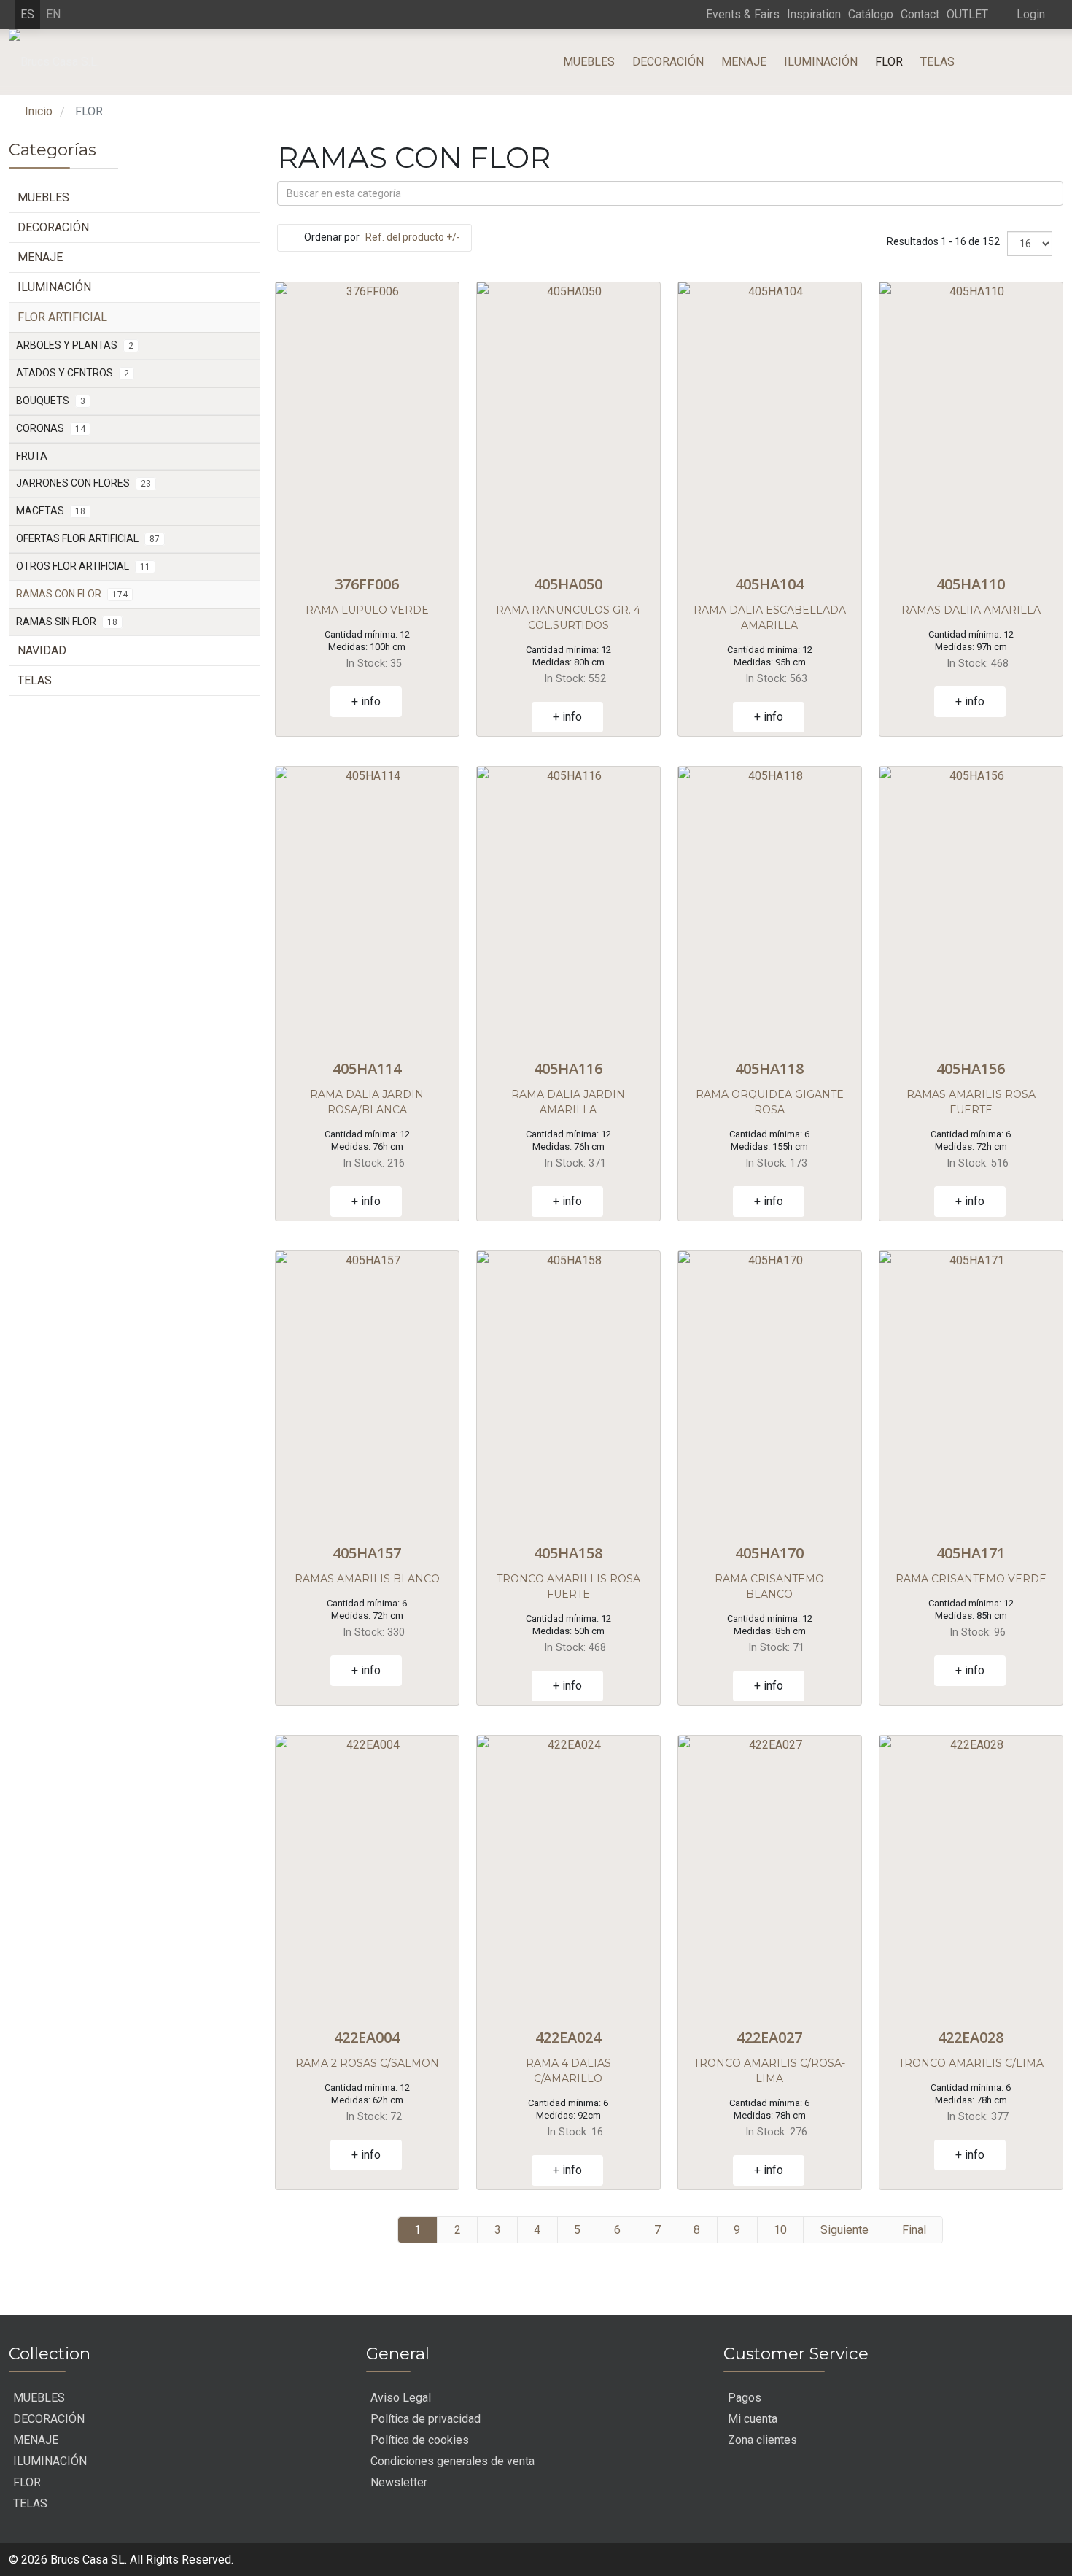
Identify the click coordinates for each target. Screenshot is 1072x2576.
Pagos (745, 2398)
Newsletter (399, 2482)
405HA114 (367, 1068)
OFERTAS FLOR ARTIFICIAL (88, 538)
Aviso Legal (401, 2398)
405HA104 (769, 584)
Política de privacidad (426, 2419)
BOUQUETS (51, 401)
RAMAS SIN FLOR (67, 622)
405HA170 (769, 1553)
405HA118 (769, 1068)
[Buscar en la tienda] (1047, 193)
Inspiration (814, 14)
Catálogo (871, 14)
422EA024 (568, 2037)
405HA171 (971, 1553)
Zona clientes (762, 2440)
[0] (1040, 62)
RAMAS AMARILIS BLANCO (367, 1579)
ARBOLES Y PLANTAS (75, 345)
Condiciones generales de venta (453, 2461)
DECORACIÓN (668, 62)
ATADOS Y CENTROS (73, 373)
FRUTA (32, 456)
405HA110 (971, 584)
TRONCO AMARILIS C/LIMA (971, 2063)
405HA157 (367, 1553)
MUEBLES (589, 62)
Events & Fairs (743, 14)
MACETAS (51, 511)
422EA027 (769, 2037)
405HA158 (568, 1553)
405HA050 (568, 584)
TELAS (937, 62)
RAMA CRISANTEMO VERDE (971, 1579)
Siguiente (844, 2230)
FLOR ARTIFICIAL (62, 317)
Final (914, 2230)
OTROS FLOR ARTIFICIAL (83, 566)
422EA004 (367, 2037)
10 (780, 2230)
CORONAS (51, 428)
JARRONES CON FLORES (83, 483)
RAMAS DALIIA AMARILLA (971, 610)
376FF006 (367, 584)
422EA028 (971, 2037)
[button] (1020, 14)
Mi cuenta (753, 2419)
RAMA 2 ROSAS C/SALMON (367, 2063)
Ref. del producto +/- (413, 237)
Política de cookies (420, 2440)
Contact (920, 14)
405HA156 (971, 1068)
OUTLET (967, 14)
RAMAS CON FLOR (72, 594)
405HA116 (568, 1068)
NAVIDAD (42, 650)
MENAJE (744, 62)
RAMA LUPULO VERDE (367, 610)
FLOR (889, 62)
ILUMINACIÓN (821, 62)
